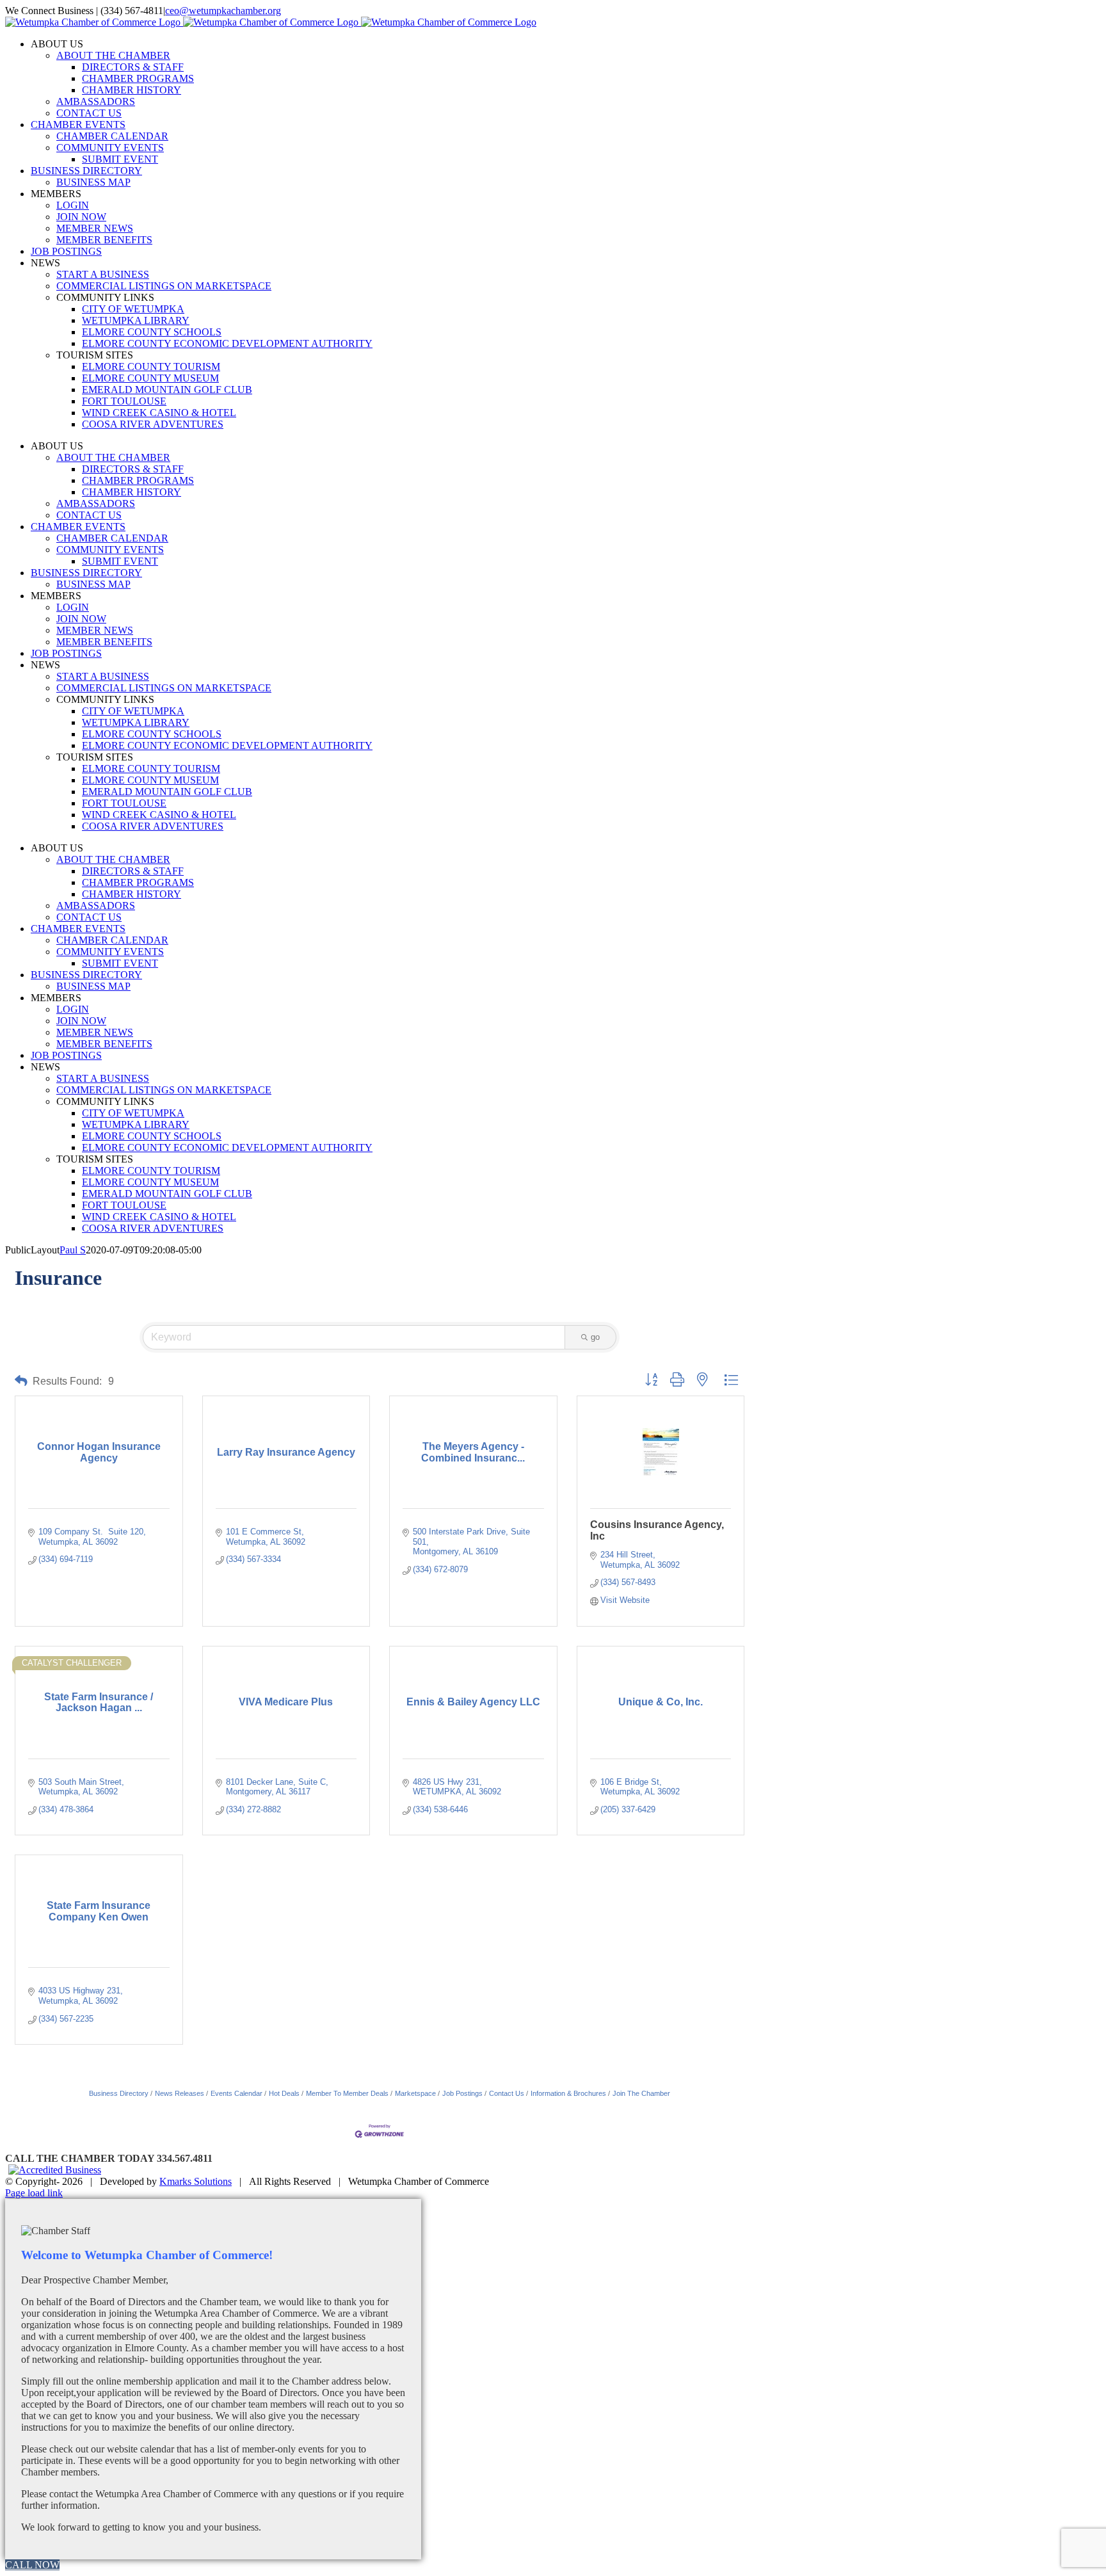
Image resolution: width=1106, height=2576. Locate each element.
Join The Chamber (641, 2093)
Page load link (34, 2193)
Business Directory (119, 2093)
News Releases (180, 2093)
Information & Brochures (568, 2093)
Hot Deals (284, 2093)
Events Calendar (236, 2093)
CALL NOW (32, 2565)
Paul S (73, 1250)
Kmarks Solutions (196, 2181)
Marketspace (415, 2093)
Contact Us (507, 2093)
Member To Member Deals (347, 2093)
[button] (21, 1381)
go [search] (595, 1337)
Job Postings (462, 2093)
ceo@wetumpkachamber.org (223, 11)
